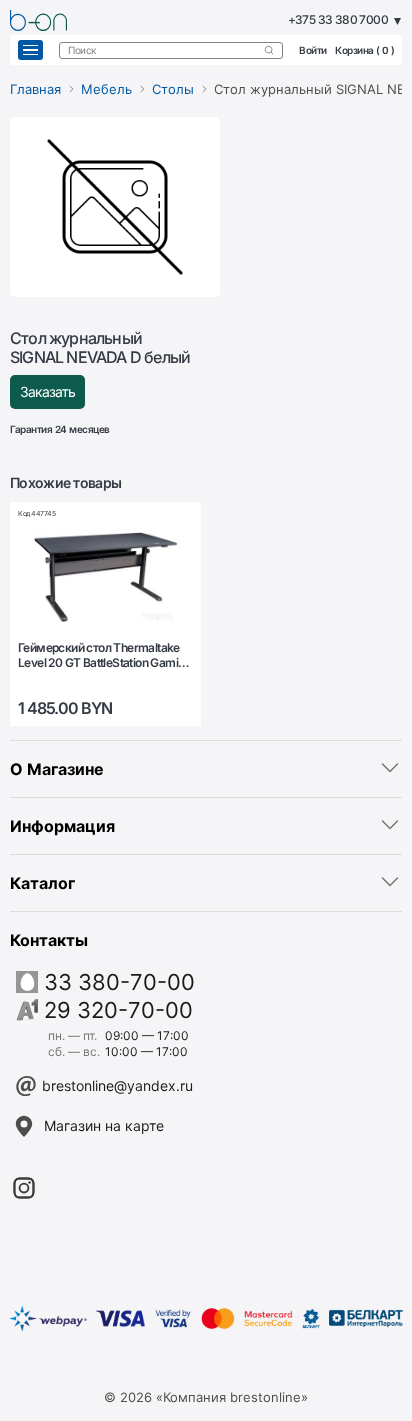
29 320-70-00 (118, 1010)
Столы (173, 89)
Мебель (106, 89)
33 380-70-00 (119, 982)
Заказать (47, 391)
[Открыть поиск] (269, 50)
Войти (313, 50)
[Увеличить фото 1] (115, 207)
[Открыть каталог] (30, 50)
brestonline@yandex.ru (117, 1085)
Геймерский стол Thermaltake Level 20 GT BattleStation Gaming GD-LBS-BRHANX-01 (105, 656)
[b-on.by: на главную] (38, 20)
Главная (35, 89)
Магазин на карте (104, 1125)
